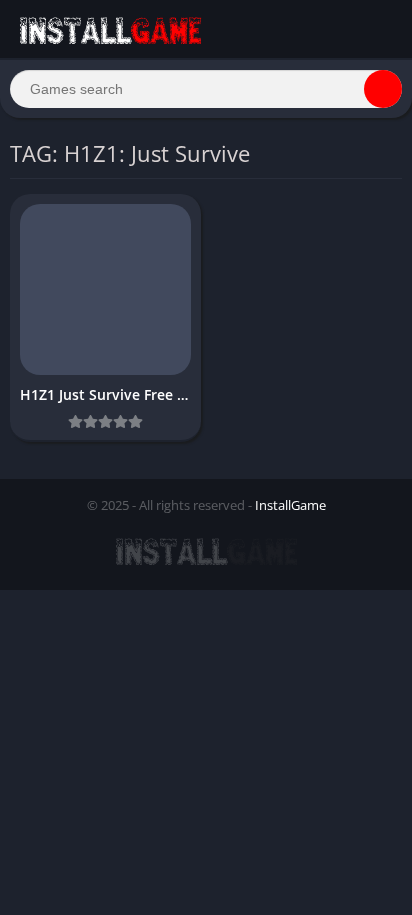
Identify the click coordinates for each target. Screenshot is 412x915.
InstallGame (290, 505)
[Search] (383, 89)
